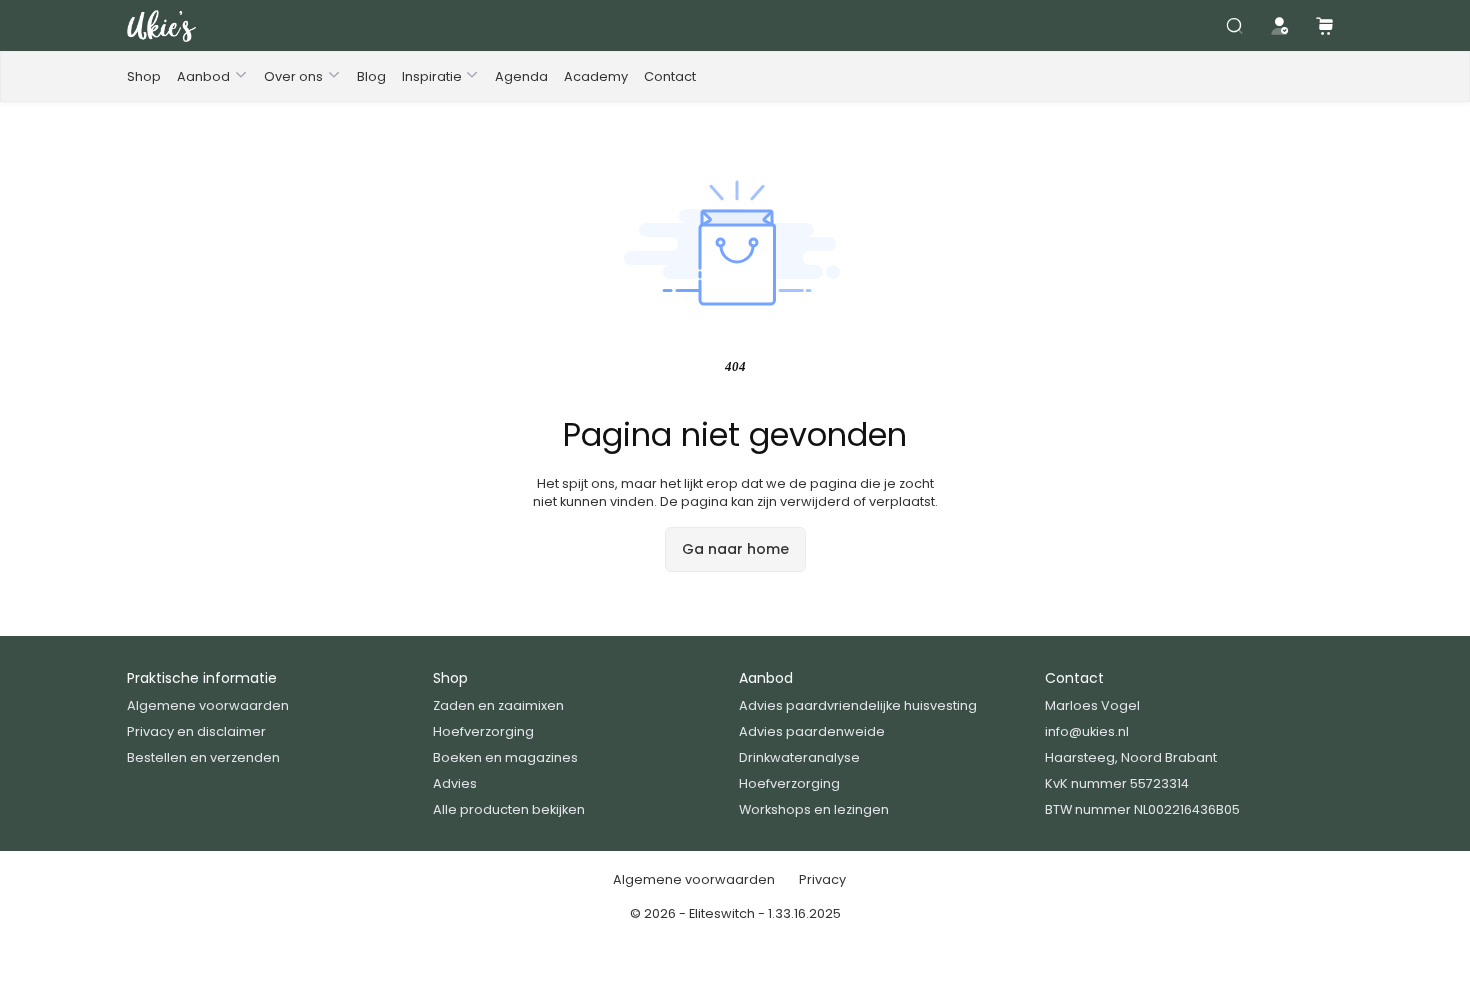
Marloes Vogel (1092, 705)
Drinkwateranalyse (799, 757)
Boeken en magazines (505, 757)
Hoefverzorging (483, 731)
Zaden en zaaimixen (498, 705)
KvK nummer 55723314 (1117, 783)
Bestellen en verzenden (203, 757)
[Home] (161, 26)
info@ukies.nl (1087, 731)
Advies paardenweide (812, 731)
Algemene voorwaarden (208, 705)
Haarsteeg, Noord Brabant (1131, 757)
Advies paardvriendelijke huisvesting (858, 705)
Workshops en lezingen (814, 809)
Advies (455, 783)
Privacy (822, 879)
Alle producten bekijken (509, 809)
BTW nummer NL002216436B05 (1142, 809)
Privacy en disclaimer (196, 731)
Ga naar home (735, 549)
